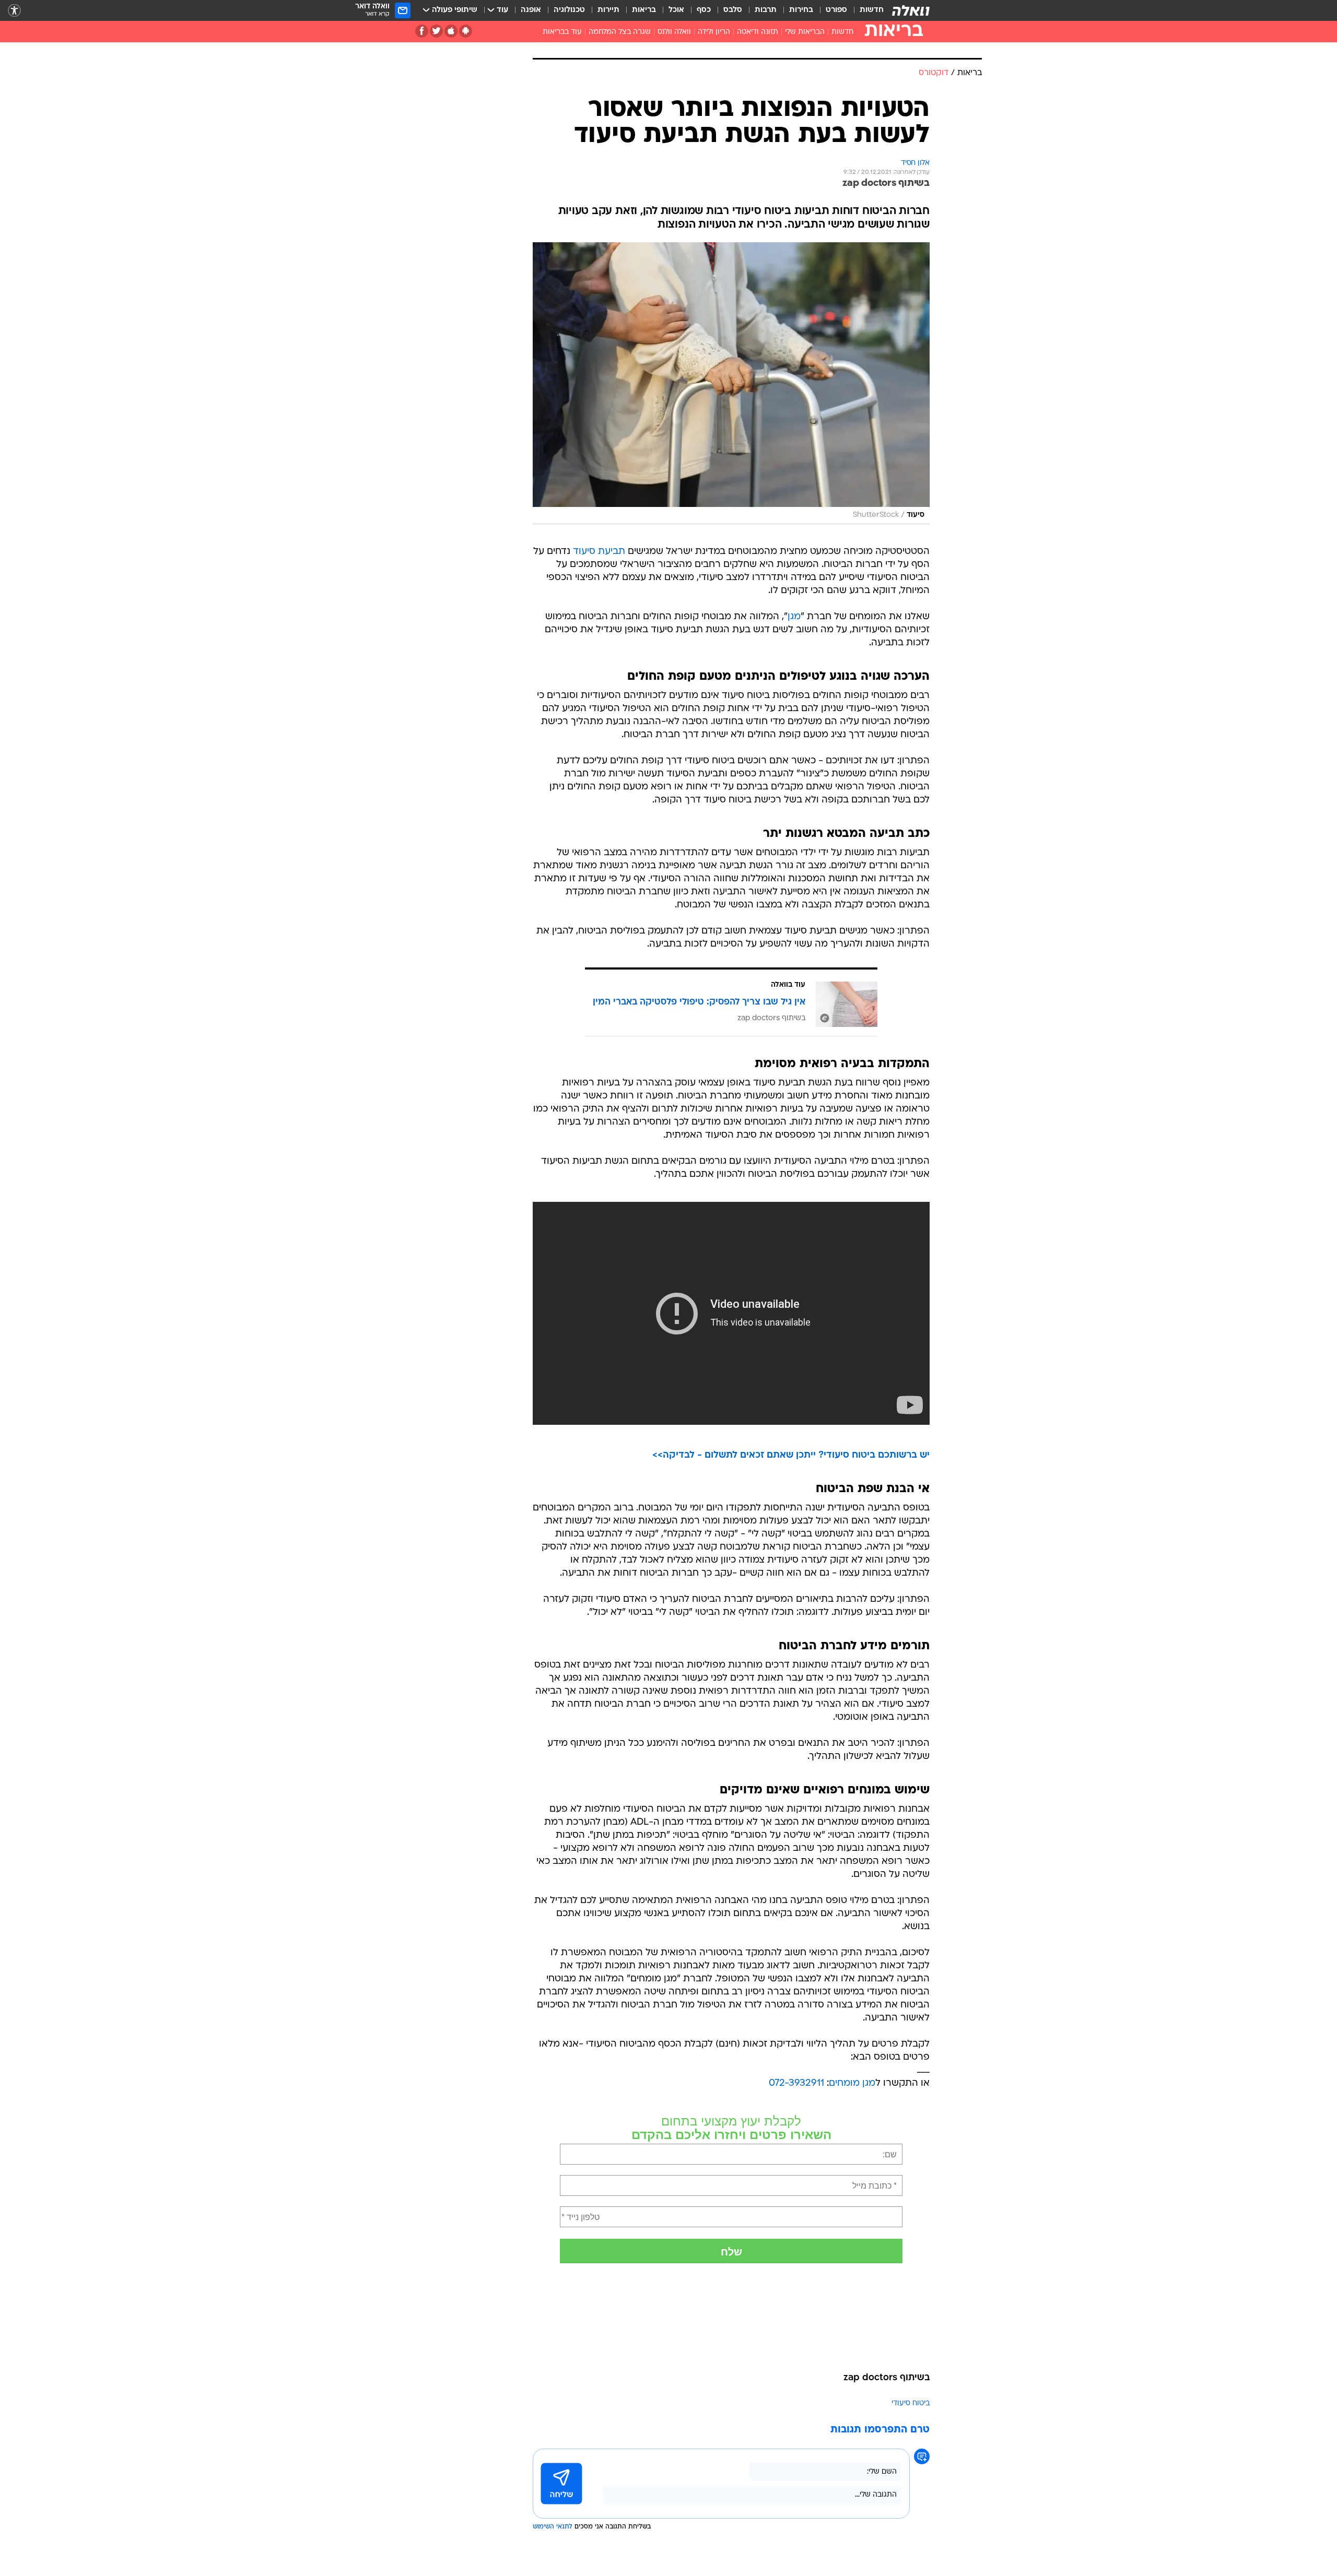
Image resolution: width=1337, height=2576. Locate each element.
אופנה (531, 10)
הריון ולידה (714, 32)
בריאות (644, 10)
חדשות (872, 10)
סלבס (733, 10)
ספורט (836, 10)
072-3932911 (796, 2083)
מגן (794, 617)
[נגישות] (14, 11)
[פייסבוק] (422, 31)
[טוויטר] (436, 31)
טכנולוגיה (569, 10)
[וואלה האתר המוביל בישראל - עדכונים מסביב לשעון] (911, 10)
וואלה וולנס (674, 32)
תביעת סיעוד (599, 552)
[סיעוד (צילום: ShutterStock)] (731, 383)
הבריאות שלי (805, 32)
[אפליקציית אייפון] (451, 31)
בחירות (801, 10)
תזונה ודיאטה (758, 32)
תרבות (766, 10)
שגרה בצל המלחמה (620, 32)
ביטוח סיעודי (911, 2403)
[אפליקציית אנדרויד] (466, 31)
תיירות (608, 10)
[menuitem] (865, 10)
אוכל (676, 10)
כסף (704, 10)
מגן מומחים (852, 2083)
